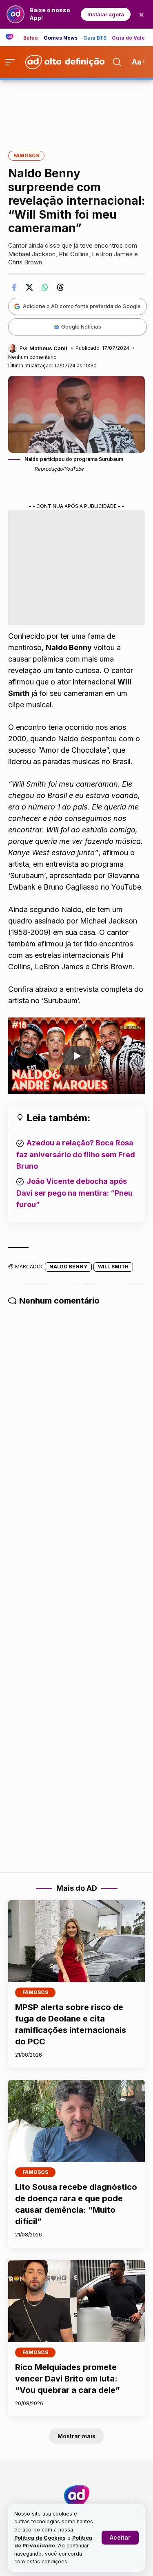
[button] (120, 2538)
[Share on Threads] (60, 287)
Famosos (26, 155)
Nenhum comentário (32, 357)
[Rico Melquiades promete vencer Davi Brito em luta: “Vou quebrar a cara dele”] (76, 2301)
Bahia (31, 38)
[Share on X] (29, 287)
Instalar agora (106, 14)
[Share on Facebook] (14, 287)
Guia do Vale (128, 38)
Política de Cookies (40, 2538)
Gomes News (61, 38)
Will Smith (113, 1267)
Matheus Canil (48, 348)
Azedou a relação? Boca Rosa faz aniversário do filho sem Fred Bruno (76, 1154)
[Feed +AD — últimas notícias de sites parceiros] (12, 37)
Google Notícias (81, 326)
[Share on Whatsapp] (45, 287)
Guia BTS (95, 38)
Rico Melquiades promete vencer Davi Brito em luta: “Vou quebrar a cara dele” (68, 2379)
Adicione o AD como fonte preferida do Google (82, 306)
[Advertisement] (77, 110)
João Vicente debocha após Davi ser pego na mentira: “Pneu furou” (74, 1193)
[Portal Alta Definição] (77, 2496)
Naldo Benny (68, 1267)
